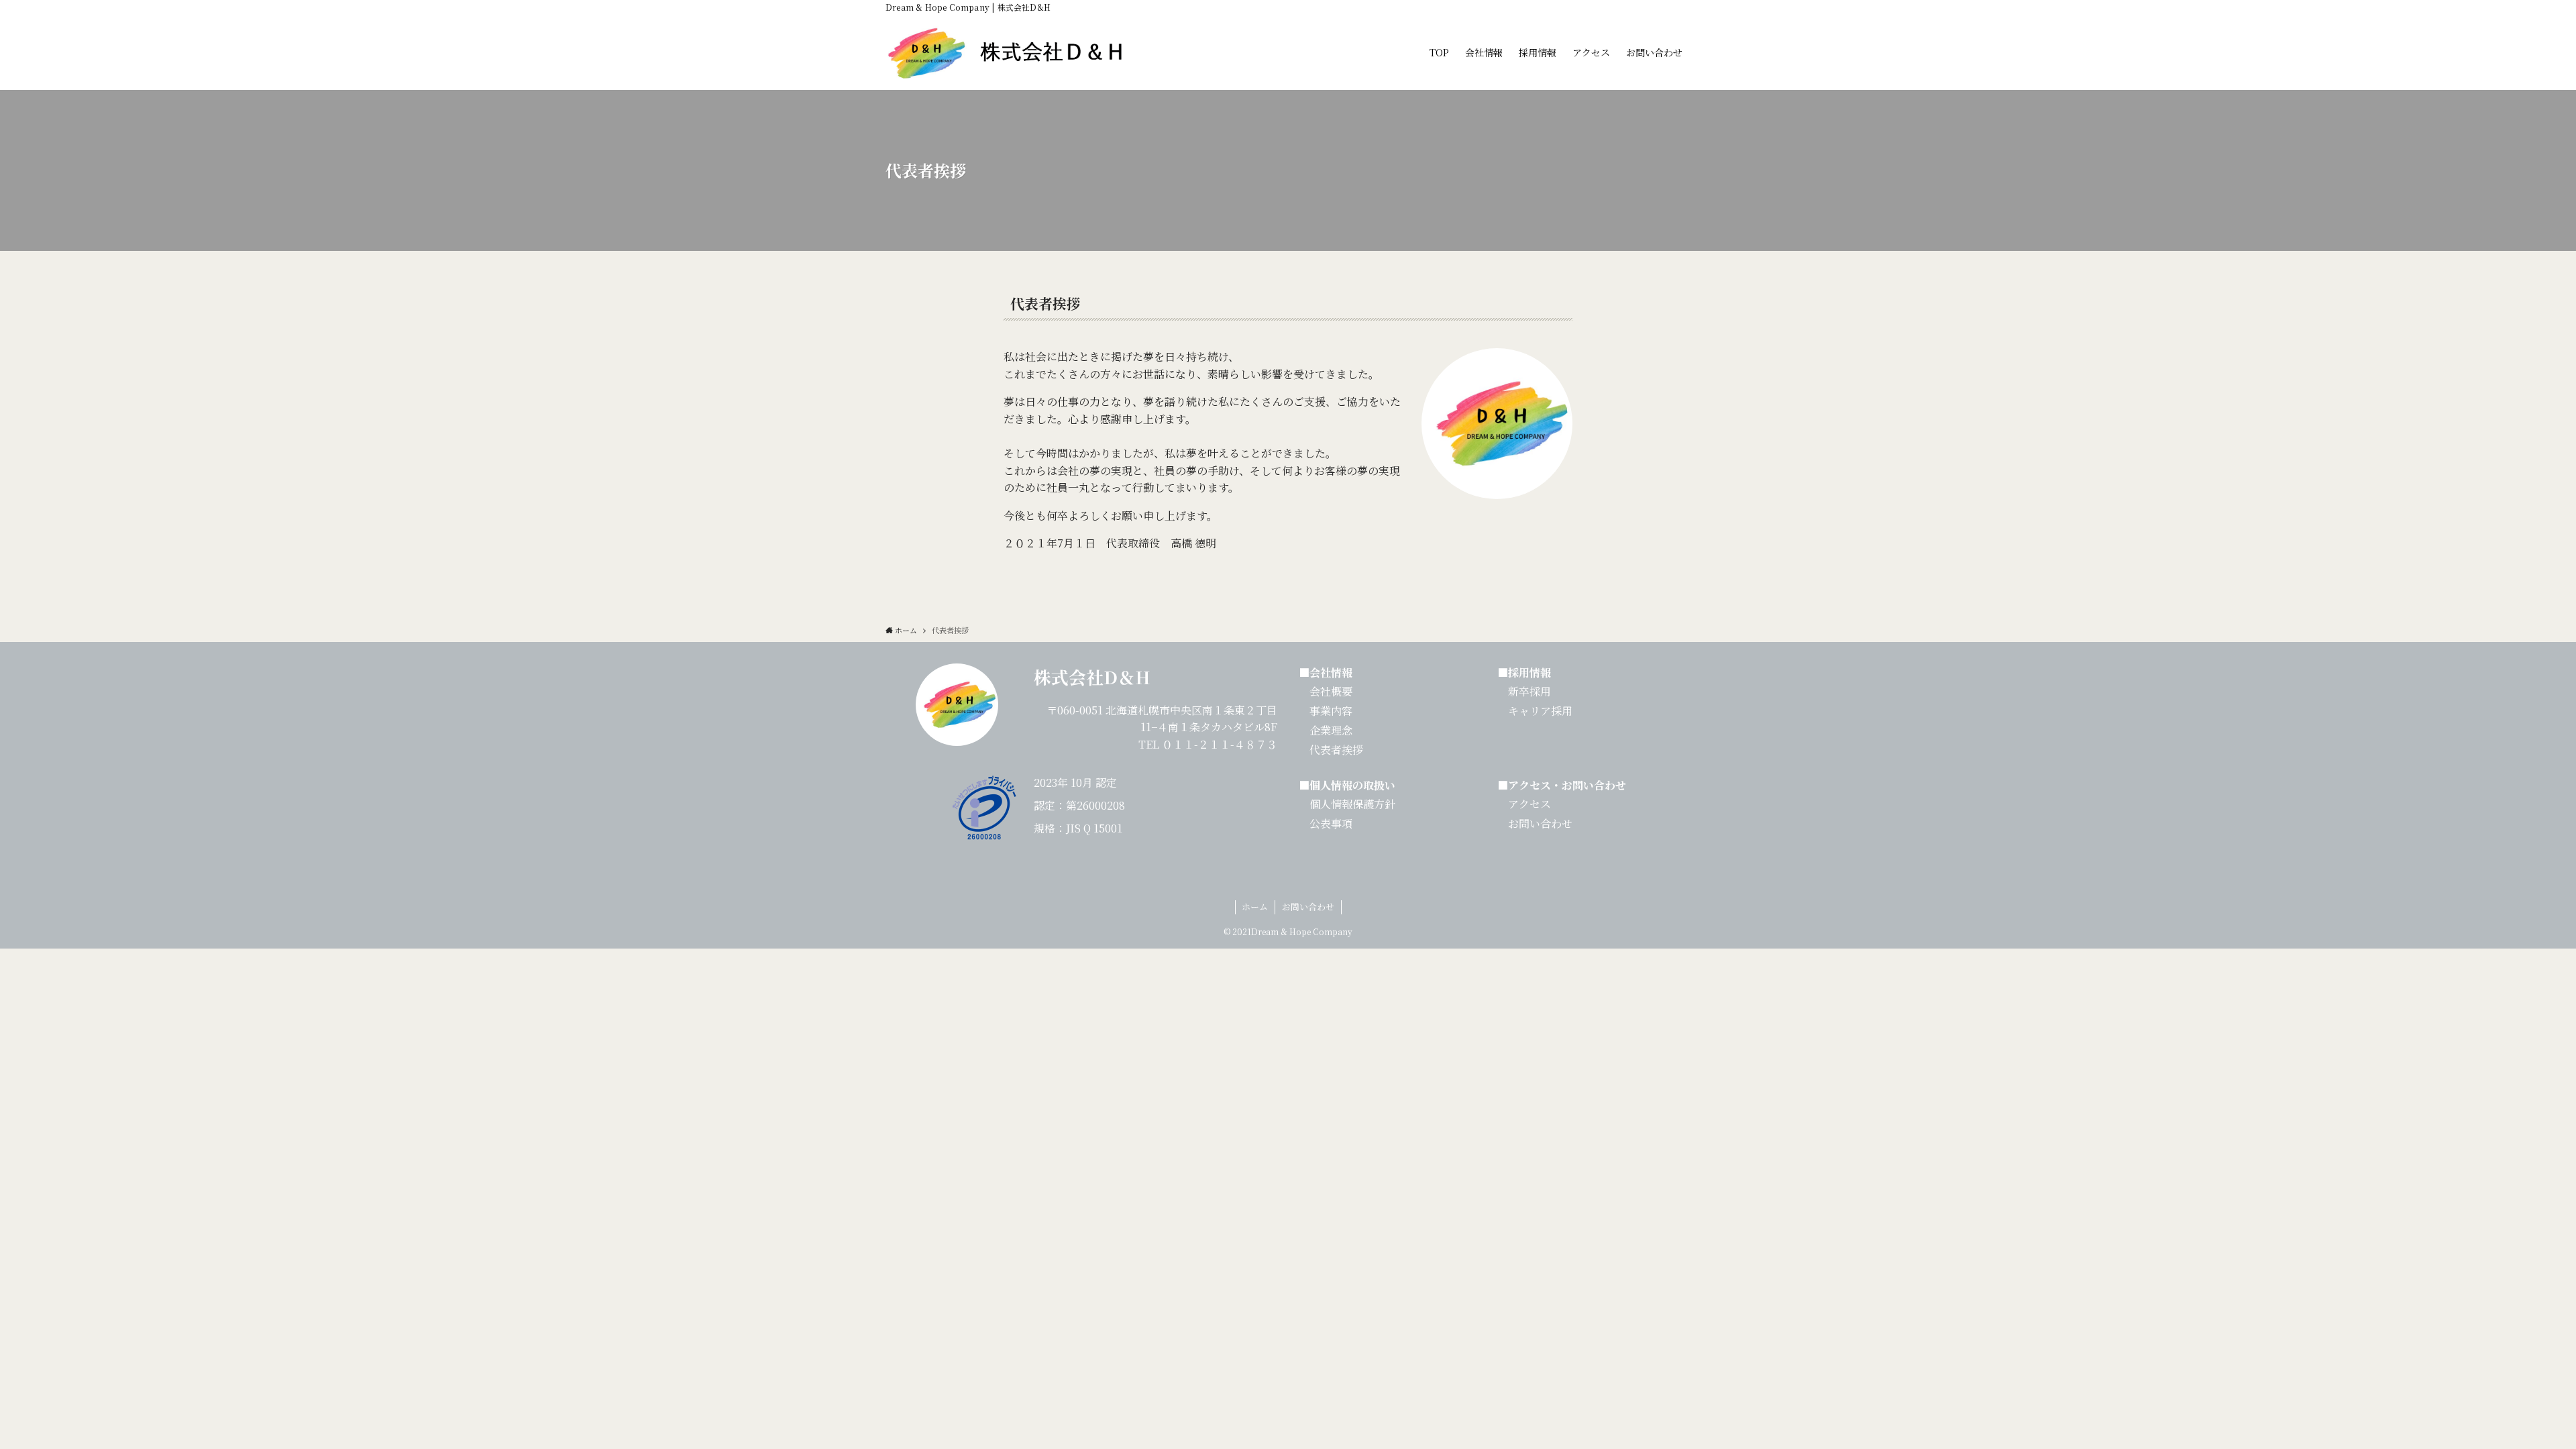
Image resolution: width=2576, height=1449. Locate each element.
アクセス (1529, 804)
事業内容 (1326, 711)
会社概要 (1331, 691)
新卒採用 (1529, 691)
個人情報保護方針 (1352, 804)
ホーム (1255, 907)
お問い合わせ (1540, 823)
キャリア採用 (1535, 711)
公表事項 (1331, 823)
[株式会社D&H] (1009, 52)
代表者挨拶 (1331, 750)
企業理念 (1326, 730)
